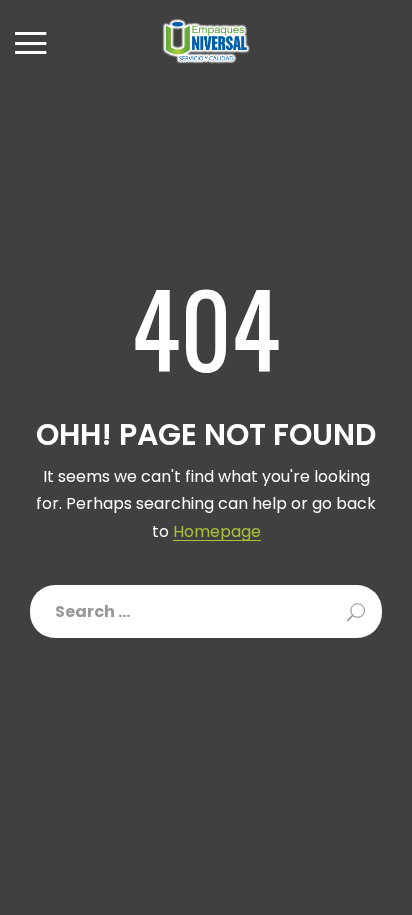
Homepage (217, 532)
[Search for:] (206, 611)
